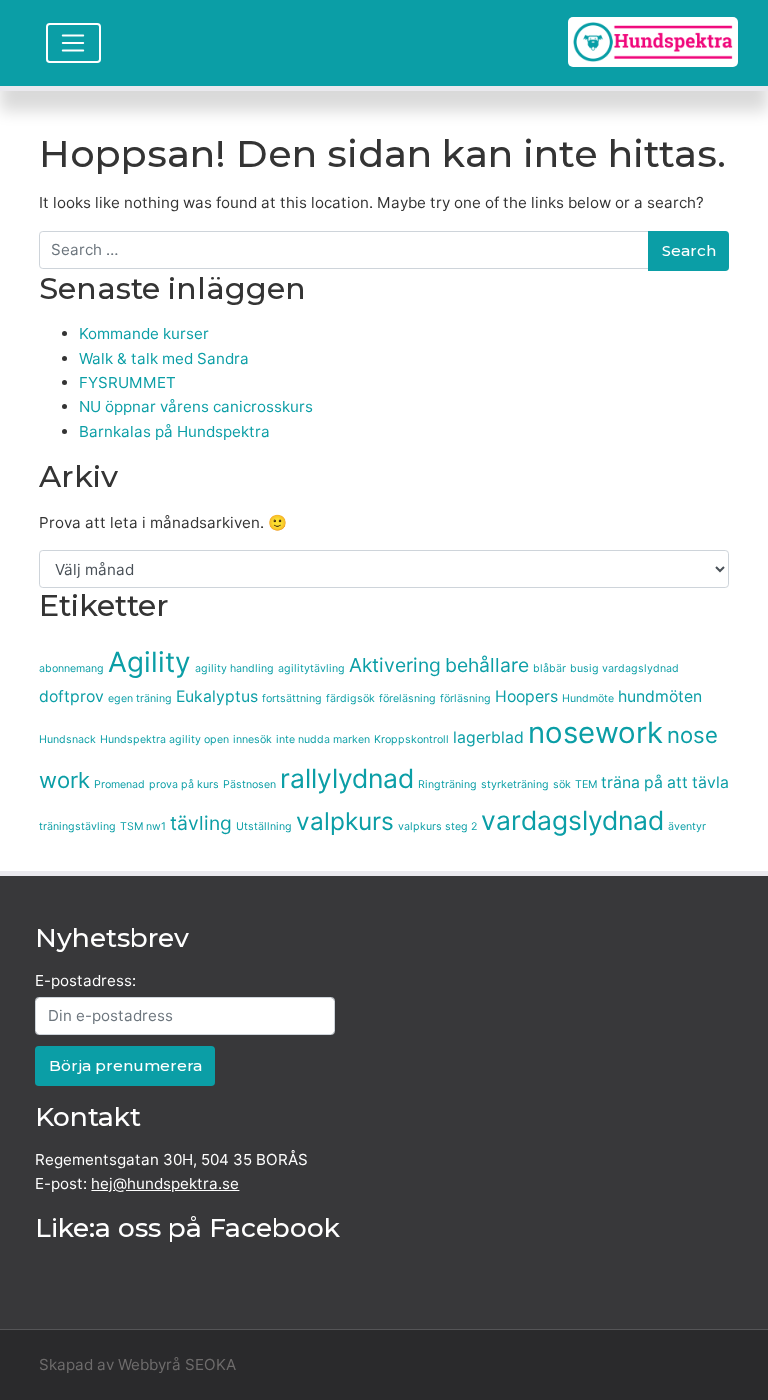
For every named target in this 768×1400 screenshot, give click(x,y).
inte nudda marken (323, 739)
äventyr (687, 826)
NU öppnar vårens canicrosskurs (196, 406)
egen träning (140, 698)
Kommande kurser (144, 333)
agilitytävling (311, 668)
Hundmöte (588, 698)
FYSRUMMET (127, 382)
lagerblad (488, 737)
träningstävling (77, 826)
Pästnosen (249, 784)
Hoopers (526, 696)
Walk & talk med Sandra (164, 358)
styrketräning (515, 784)
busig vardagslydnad (624, 668)
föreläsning (407, 698)
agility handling (234, 668)
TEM (586, 784)
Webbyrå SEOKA (177, 1364)
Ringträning (447, 784)
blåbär (549, 668)
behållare (487, 665)
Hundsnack (67, 739)
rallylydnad (347, 778)
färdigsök (350, 698)
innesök (252, 739)
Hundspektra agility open (164, 739)
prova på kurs (184, 784)
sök (562, 784)
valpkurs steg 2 (437, 826)
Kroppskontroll (411, 739)
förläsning (465, 698)
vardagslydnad (572, 820)
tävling (201, 823)
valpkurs (345, 821)
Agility (149, 662)
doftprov (71, 696)
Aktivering (395, 665)
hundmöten (660, 696)
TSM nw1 (143, 826)
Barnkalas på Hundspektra (174, 431)
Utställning (264, 826)
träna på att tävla (665, 782)
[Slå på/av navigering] (73, 43)
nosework (595, 732)
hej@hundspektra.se (165, 1183)
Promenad (119, 784)
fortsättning (292, 698)
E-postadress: (85, 980)
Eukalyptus (217, 696)
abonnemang (71, 668)
